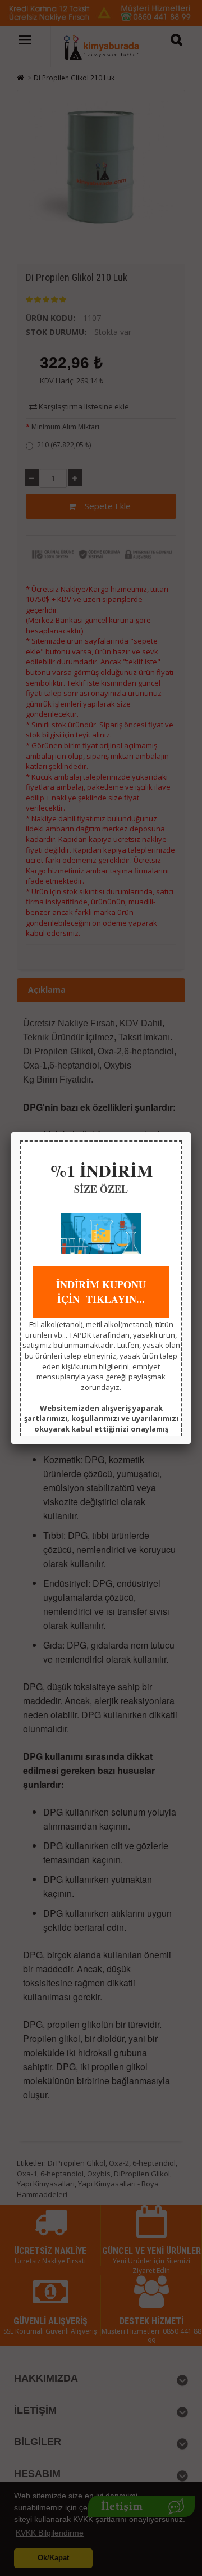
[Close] (191, 1132)
